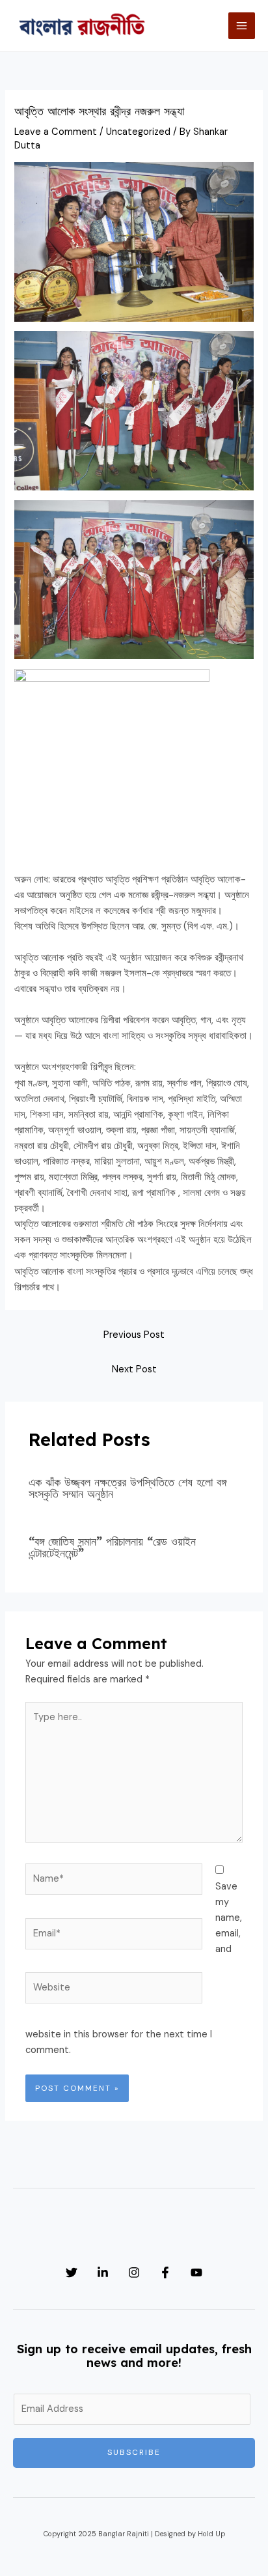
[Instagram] (134, 2272)
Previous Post (134, 1335)
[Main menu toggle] (242, 26)
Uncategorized (138, 132)
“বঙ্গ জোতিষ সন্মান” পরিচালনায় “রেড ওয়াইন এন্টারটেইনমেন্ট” (112, 1547)
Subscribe (134, 2452)
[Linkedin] (103, 2272)
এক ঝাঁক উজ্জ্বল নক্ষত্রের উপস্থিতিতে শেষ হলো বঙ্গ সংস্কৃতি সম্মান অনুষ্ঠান (127, 1488)
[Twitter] (72, 2272)
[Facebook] (165, 2272)
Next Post (134, 1369)
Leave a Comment (56, 132)
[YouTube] (196, 2272)
